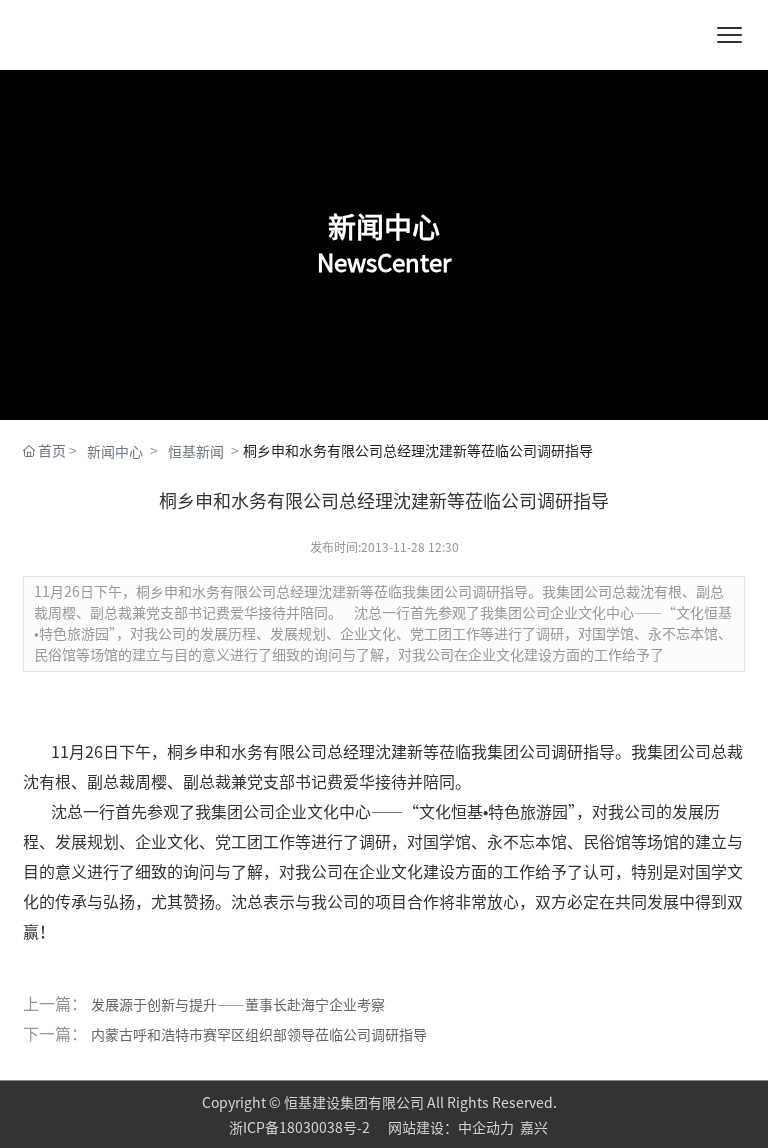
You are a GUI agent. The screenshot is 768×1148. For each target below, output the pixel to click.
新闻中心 (115, 452)
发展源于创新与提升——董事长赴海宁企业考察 (238, 1005)
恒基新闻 (196, 452)
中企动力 (486, 1128)
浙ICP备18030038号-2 (301, 1128)
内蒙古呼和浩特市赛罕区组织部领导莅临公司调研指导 (259, 1035)
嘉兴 (534, 1128)
